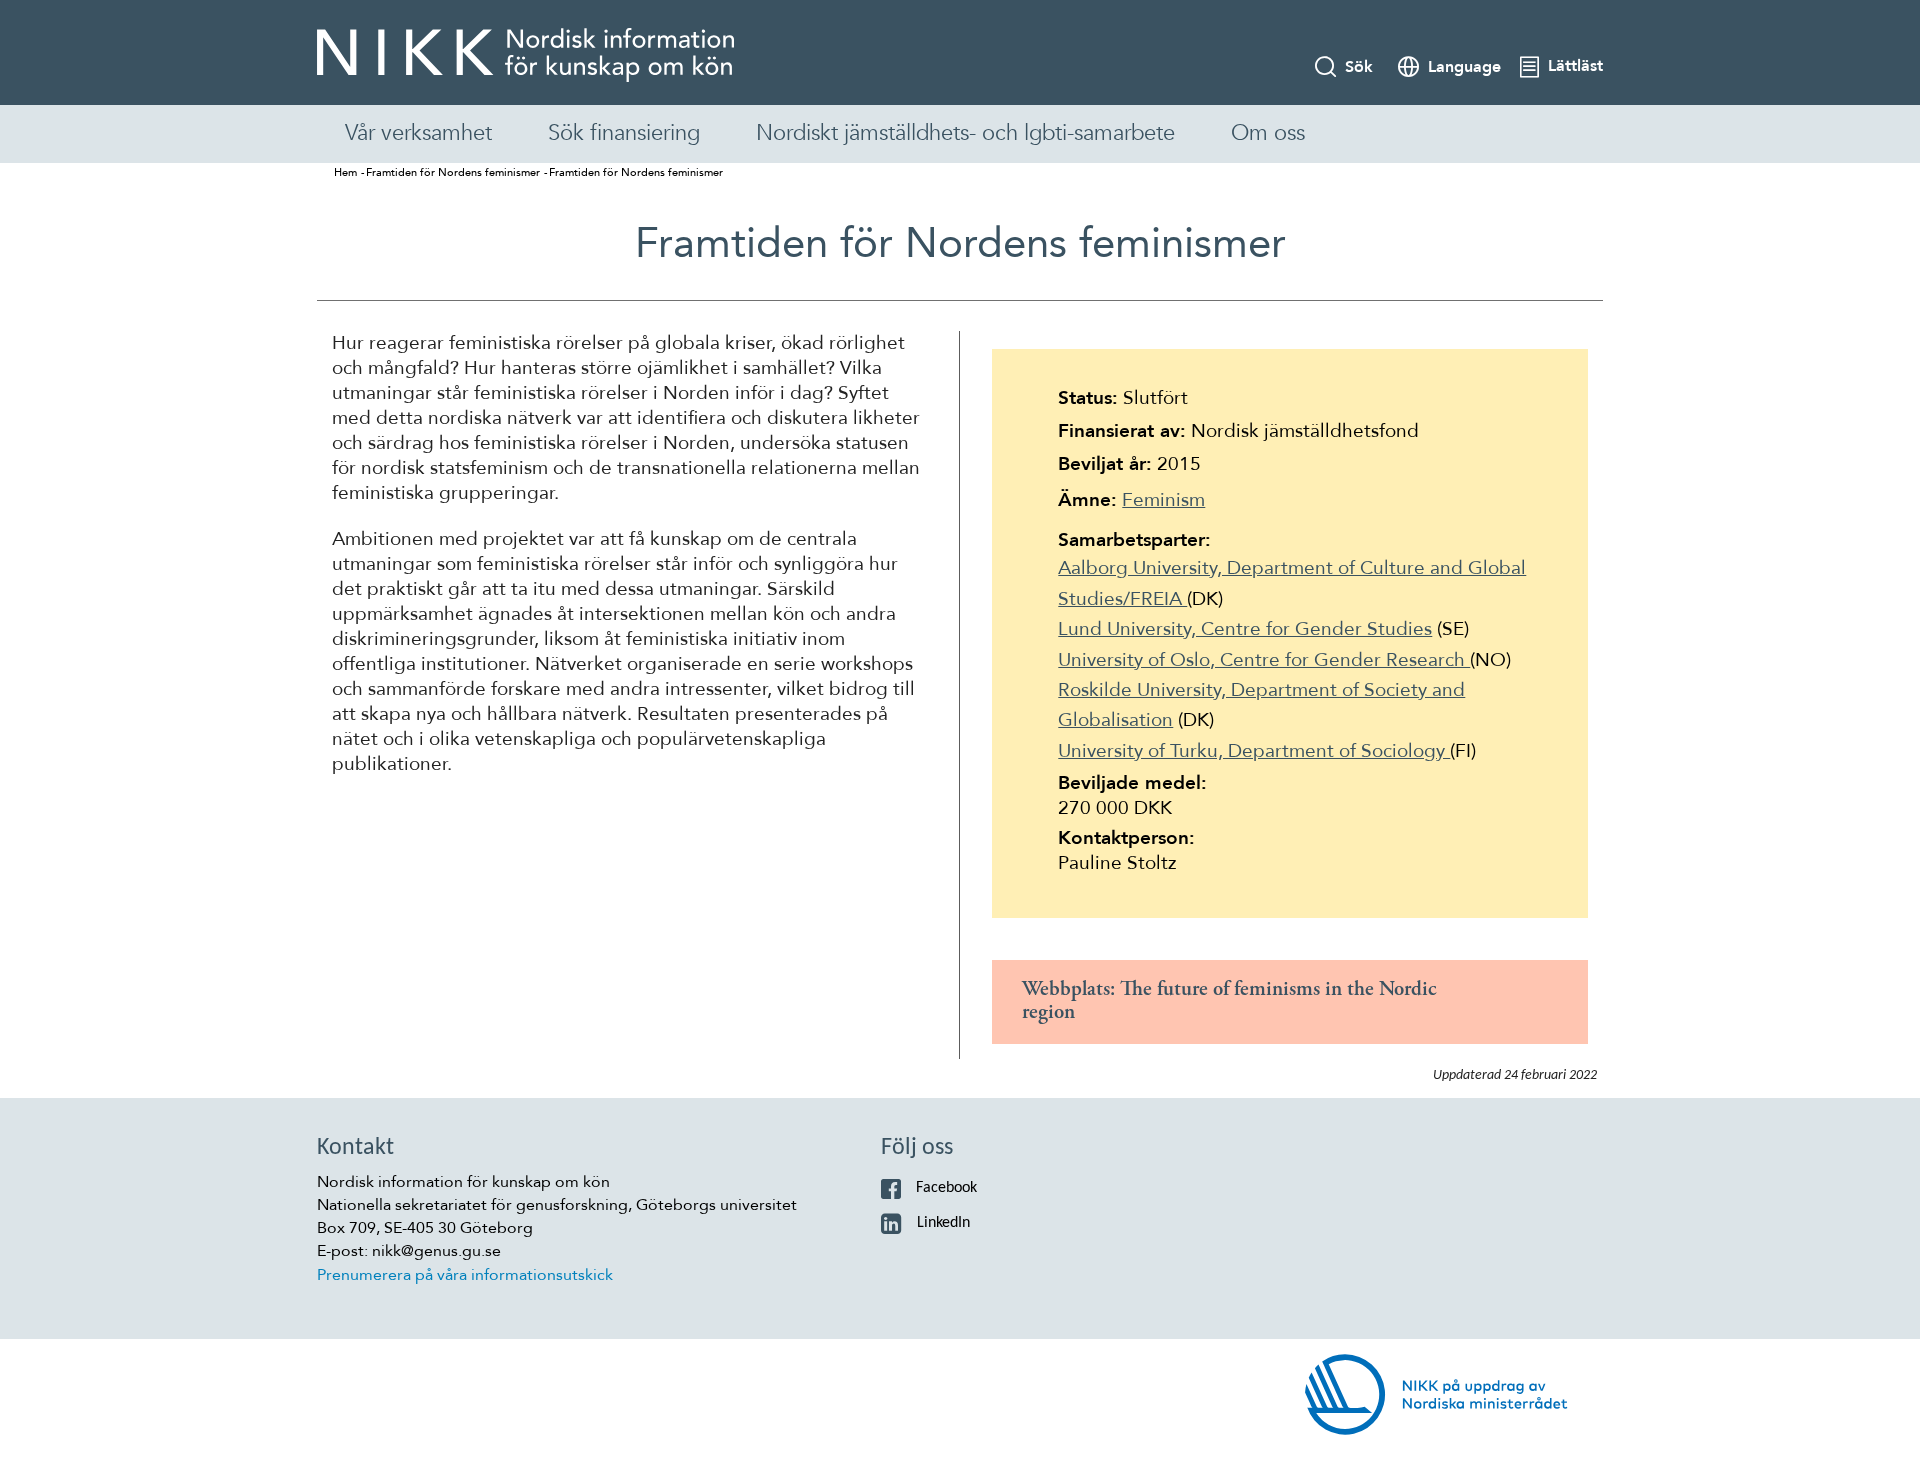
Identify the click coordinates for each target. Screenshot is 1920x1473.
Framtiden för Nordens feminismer (453, 172)
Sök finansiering (624, 133)
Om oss (1268, 133)
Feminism (1163, 500)
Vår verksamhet (418, 133)
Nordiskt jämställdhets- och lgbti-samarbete (965, 133)
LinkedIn (943, 1223)
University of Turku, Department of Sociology (1254, 751)
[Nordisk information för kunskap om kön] (525, 55)
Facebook (946, 1188)
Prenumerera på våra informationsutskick (465, 1275)
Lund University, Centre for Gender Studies (1245, 629)
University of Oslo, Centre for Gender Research (1264, 660)
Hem (345, 172)
